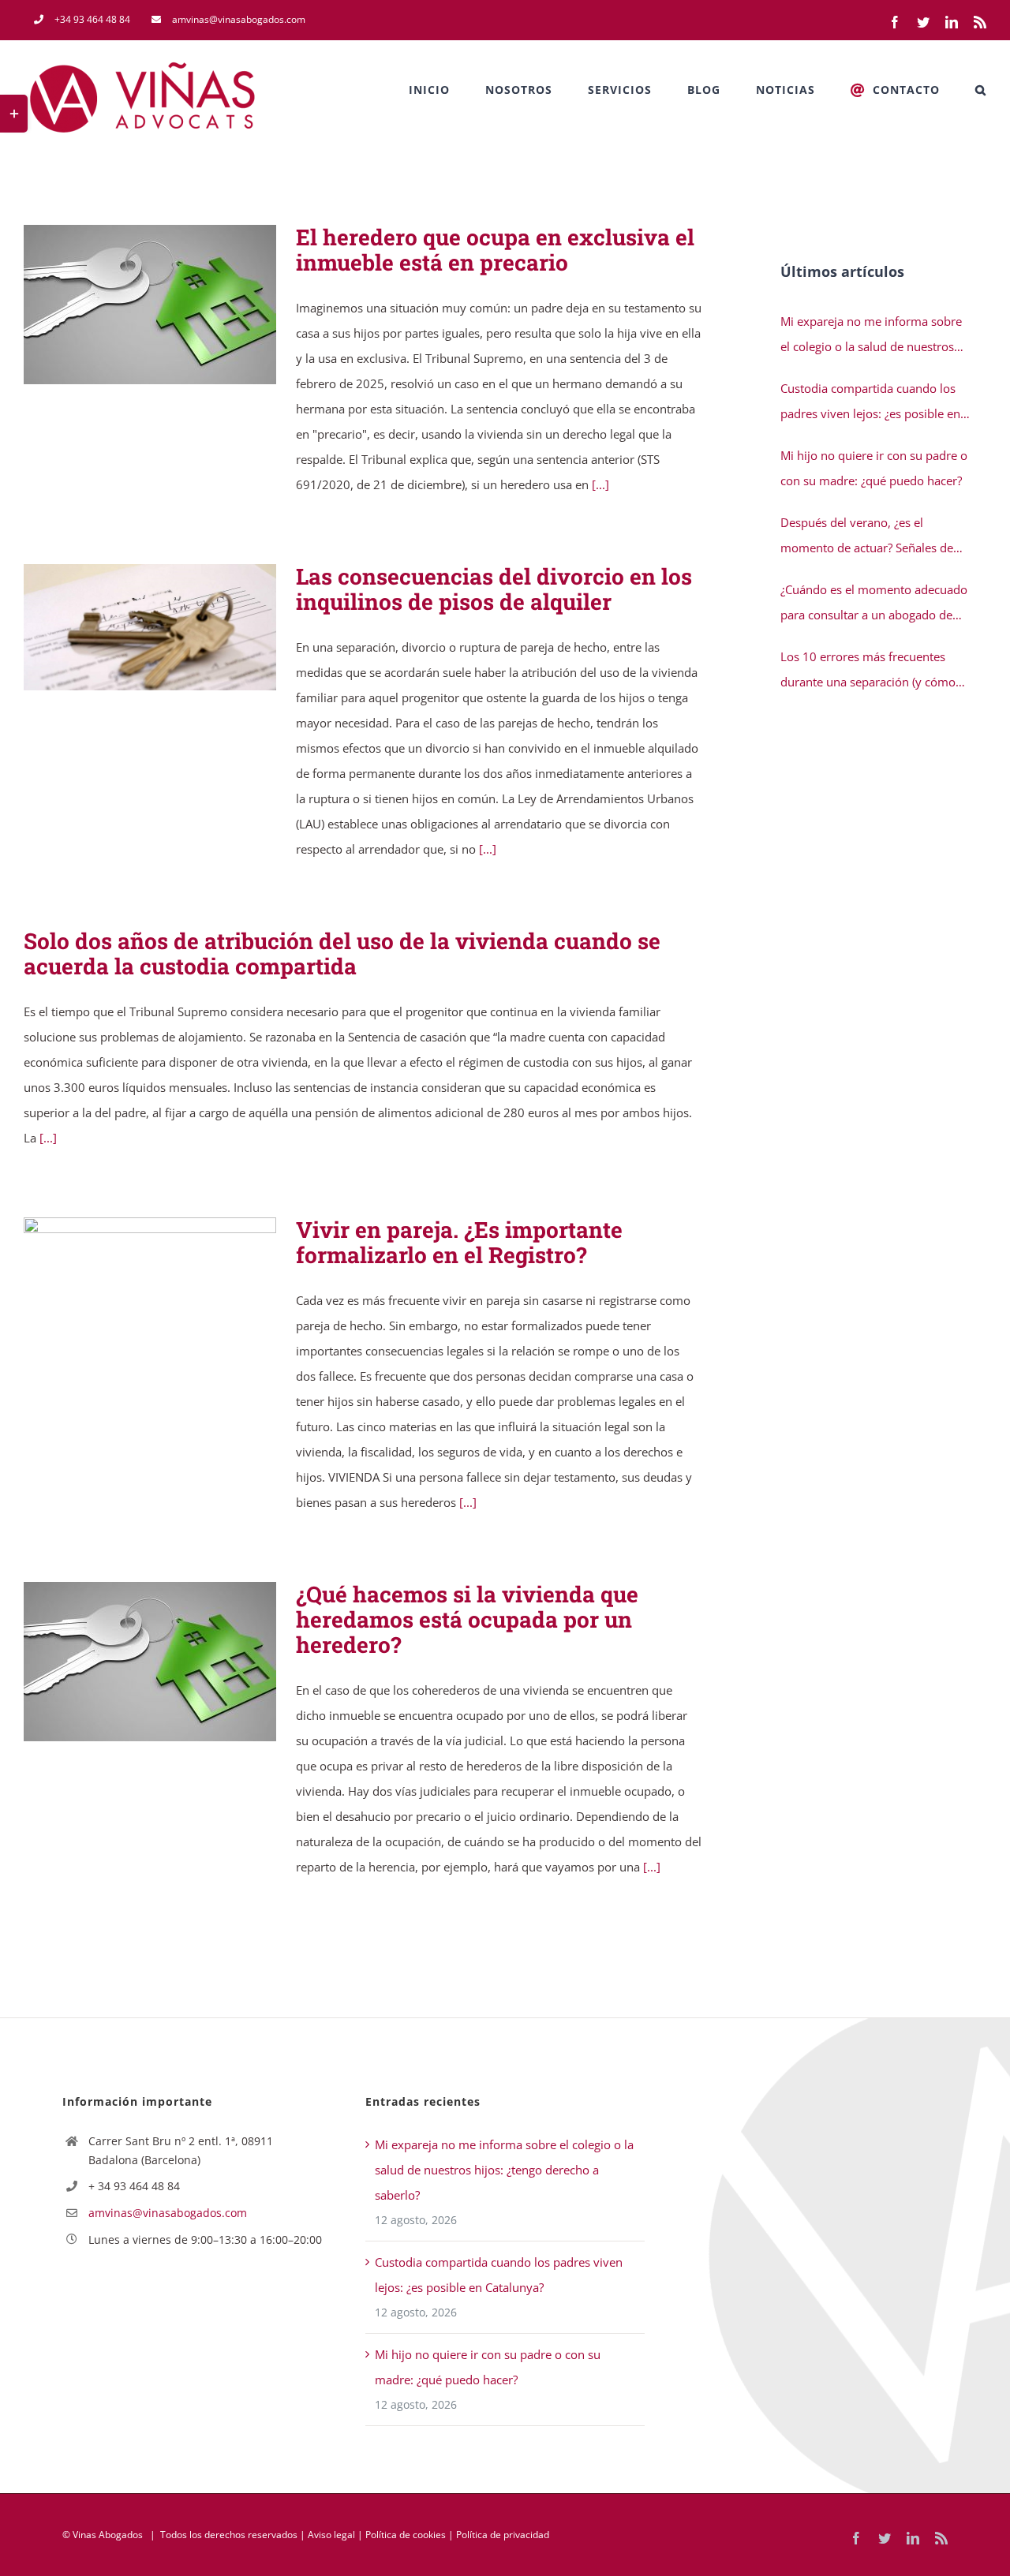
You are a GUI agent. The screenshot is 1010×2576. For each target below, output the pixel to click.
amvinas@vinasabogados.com (168, 2213)
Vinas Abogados (108, 2535)
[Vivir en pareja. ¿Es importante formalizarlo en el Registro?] (150, 1297)
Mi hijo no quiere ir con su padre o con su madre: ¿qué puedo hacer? (874, 468)
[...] (600, 484)
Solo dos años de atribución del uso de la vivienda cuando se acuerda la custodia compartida (342, 953)
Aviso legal (331, 2535)
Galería (173, 305)
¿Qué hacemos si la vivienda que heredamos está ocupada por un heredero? (127, 1662)
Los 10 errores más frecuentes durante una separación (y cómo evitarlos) (868, 671)
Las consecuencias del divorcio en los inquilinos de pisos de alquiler (127, 628)
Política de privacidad (503, 2535)
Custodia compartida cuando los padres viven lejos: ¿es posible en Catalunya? (870, 403)
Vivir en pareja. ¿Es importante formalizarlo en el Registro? (127, 1297)
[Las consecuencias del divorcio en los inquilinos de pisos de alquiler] (150, 627)
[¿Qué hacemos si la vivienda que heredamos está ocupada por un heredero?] (150, 1662)
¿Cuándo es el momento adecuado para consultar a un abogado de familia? (874, 604)
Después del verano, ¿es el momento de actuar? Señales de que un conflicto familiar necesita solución (870, 537)
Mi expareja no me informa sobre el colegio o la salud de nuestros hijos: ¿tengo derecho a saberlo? (871, 336)
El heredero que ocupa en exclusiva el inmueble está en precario (127, 305)
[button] (981, 90)
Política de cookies (406, 2535)
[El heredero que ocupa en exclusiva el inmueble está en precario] (150, 305)
